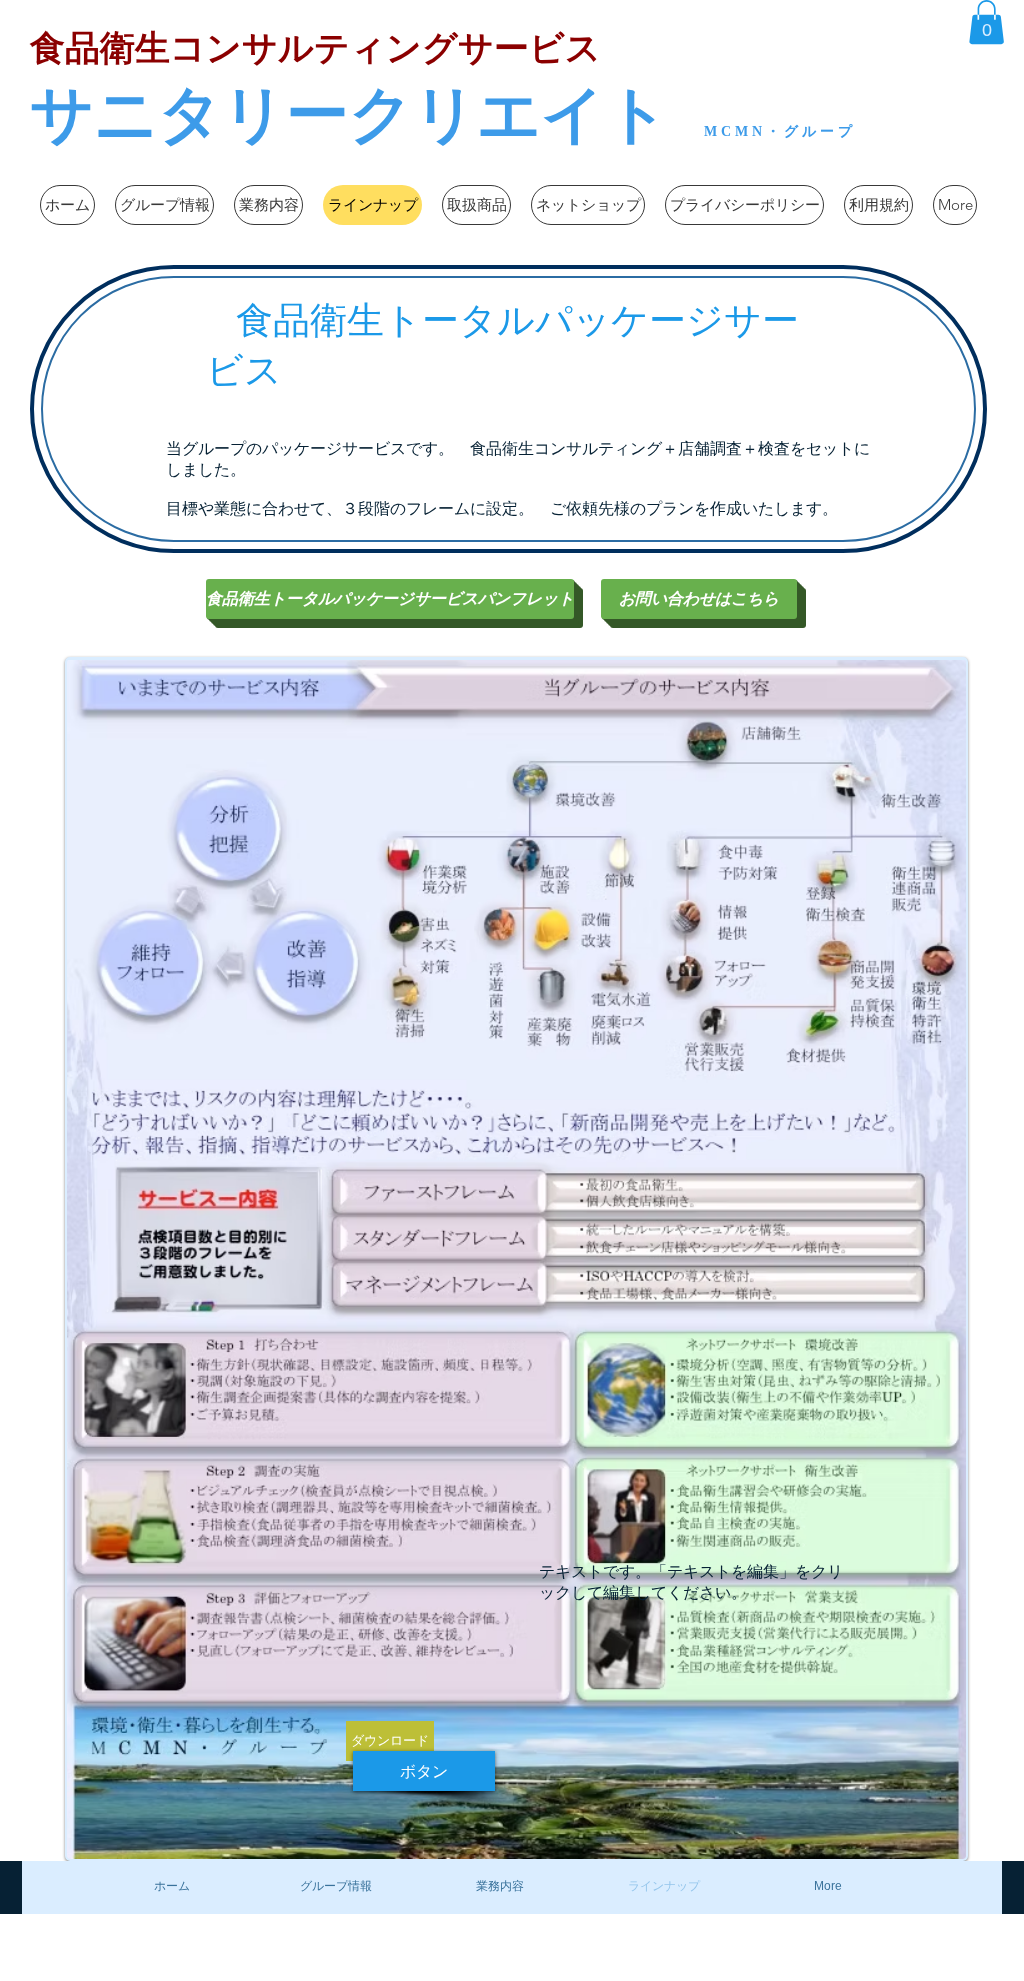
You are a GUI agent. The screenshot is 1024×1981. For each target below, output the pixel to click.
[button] (986, 22)
